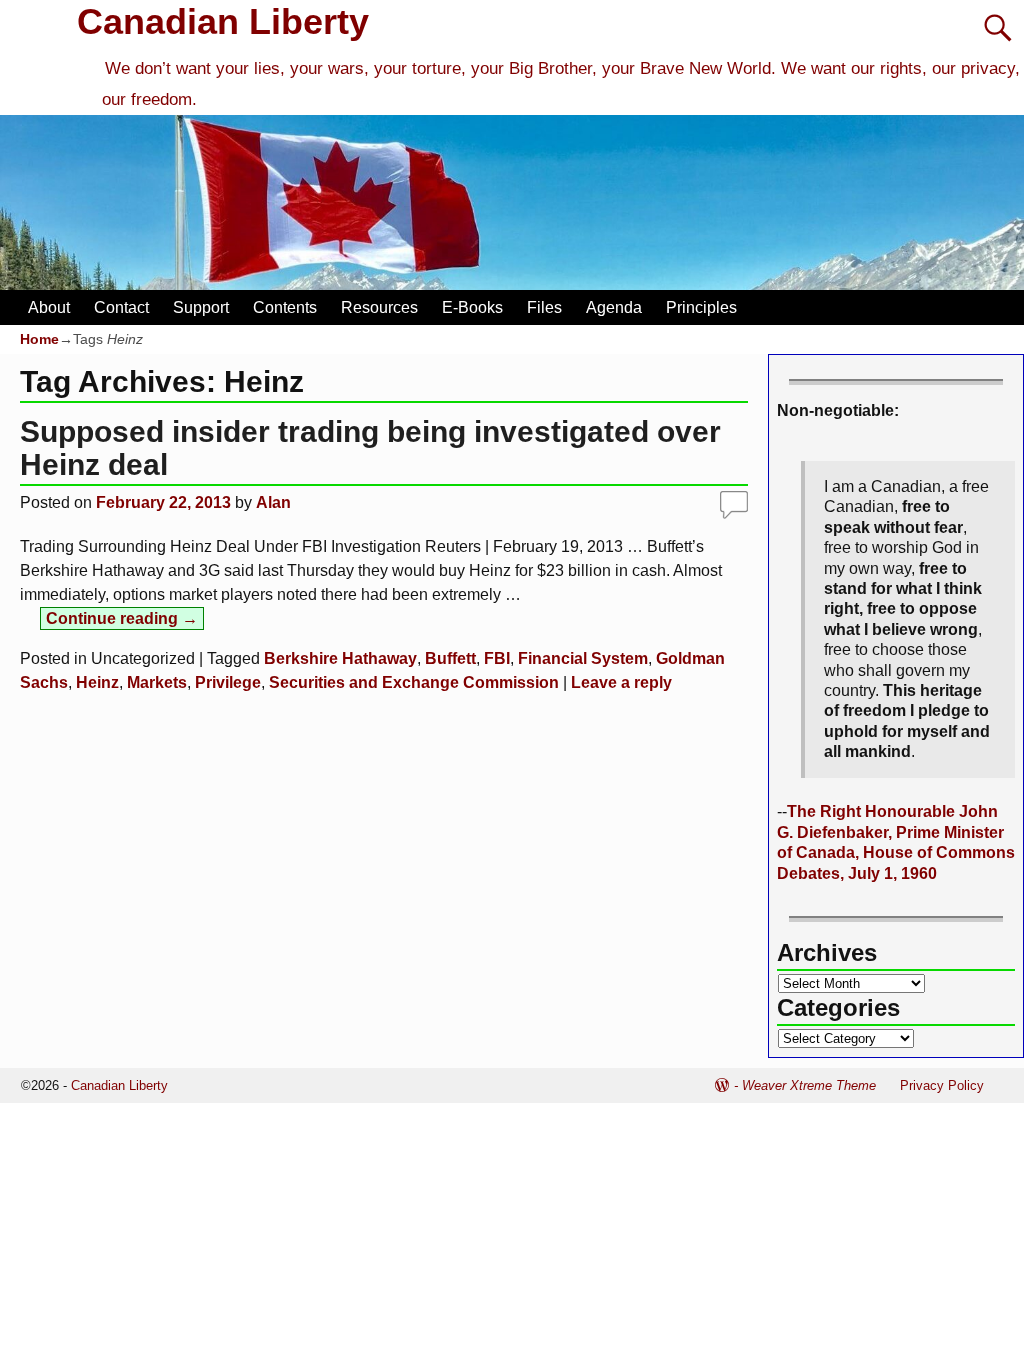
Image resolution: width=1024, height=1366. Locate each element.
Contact (121, 307)
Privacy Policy (942, 1085)
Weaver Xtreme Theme (809, 1085)
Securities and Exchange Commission (414, 682)
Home (39, 339)
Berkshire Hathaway (340, 658)
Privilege (228, 682)
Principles (701, 307)
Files (544, 307)
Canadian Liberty (223, 21)
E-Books (472, 307)
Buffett (450, 658)
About (49, 307)
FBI (497, 658)
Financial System (583, 658)
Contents (285, 307)
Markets (157, 682)
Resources (379, 307)
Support (201, 307)
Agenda (614, 307)
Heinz (97, 682)
